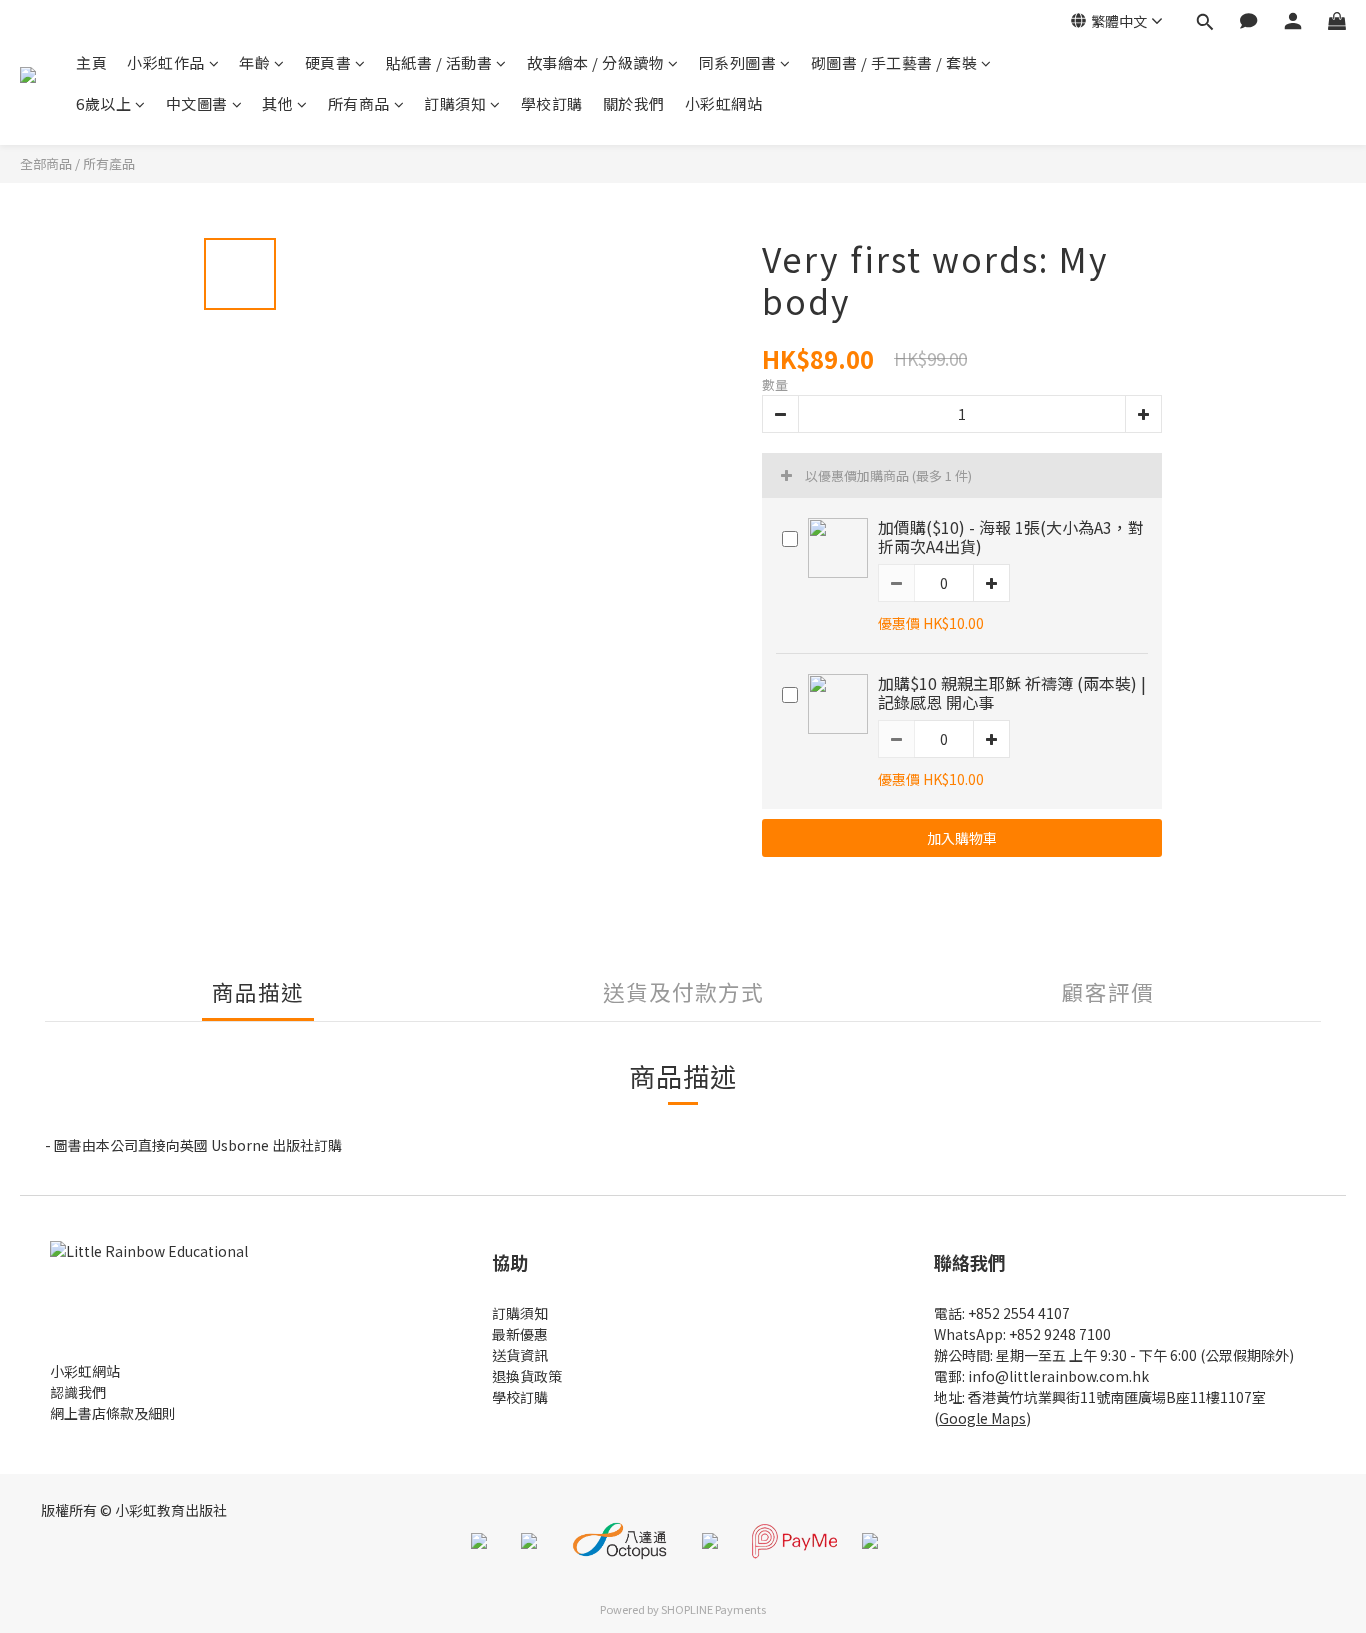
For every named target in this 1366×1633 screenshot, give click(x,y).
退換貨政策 (527, 1376)
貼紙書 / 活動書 (439, 62)
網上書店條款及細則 (113, 1413)
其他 (277, 103)
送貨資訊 (520, 1355)
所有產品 (109, 163)
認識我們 (78, 1392)
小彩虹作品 (166, 62)
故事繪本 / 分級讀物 (596, 62)
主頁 (91, 62)
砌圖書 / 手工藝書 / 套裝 (894, 62)
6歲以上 (103, 103)
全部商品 (46, 163)
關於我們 (634, 103)
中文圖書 (197, 103)
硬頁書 (328, 62)
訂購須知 (455, 103)
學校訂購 (552, 103)
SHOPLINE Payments (713, 1609)
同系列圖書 (738, 62)
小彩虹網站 (724, 103)
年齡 (254, 62)
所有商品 (359, 103)
